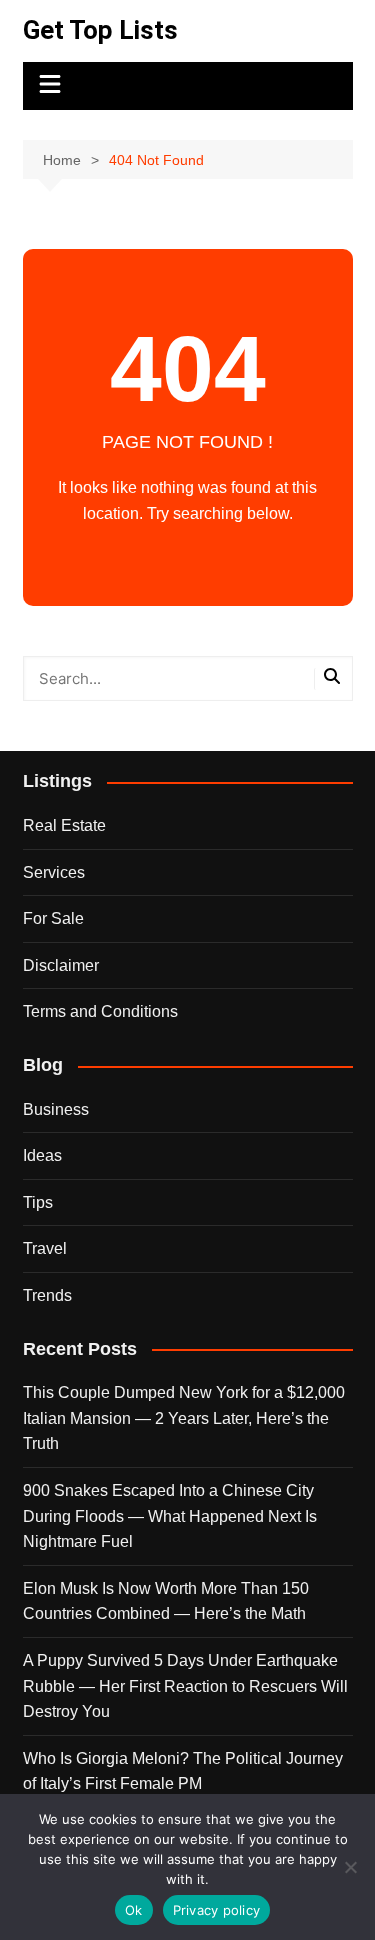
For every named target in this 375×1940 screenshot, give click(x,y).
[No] (350, 1867)
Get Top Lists (100, 30)
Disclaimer (61, 965)
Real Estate (64, 825)
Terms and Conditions (100, 1011)
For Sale (53, 918)
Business (56, 1109)
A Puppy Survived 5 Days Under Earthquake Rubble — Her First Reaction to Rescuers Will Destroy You (185, 1686)
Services (54, 872)
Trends (47, 1295)
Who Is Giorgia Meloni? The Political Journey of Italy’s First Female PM (183, 1771)
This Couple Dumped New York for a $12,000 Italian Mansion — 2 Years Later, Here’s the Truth (184, 1418)
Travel (45, 1248)
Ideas (42, 1155)
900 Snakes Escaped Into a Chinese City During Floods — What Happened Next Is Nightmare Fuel (170, 1516)
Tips (38, 1202)
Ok (134, 1910)
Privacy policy (217, 1910)
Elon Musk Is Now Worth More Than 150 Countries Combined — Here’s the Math (166, 1601)
